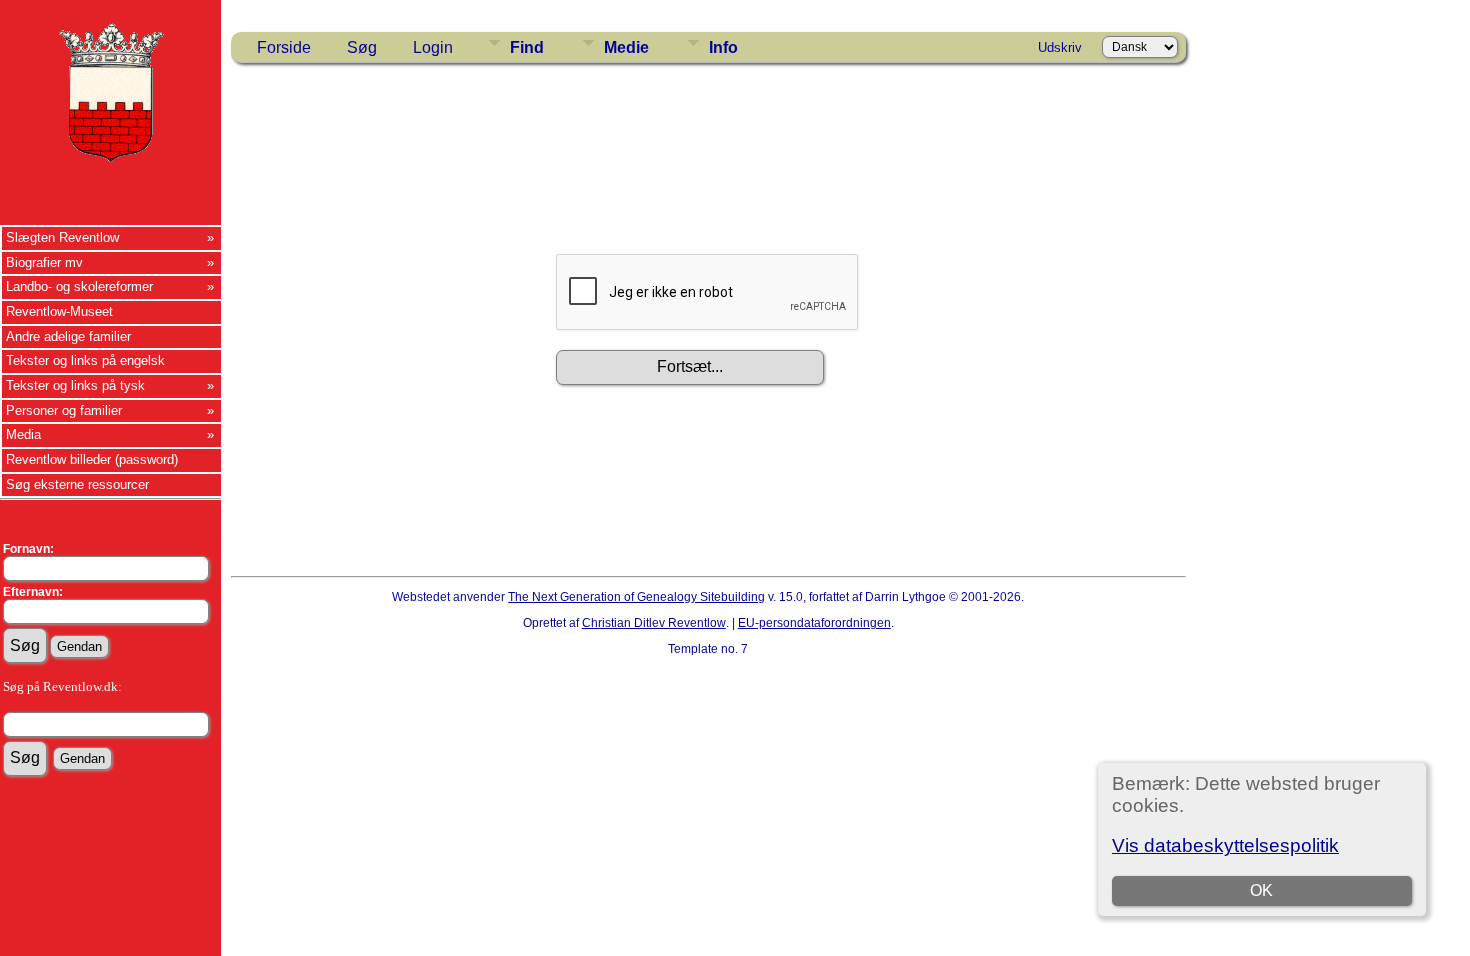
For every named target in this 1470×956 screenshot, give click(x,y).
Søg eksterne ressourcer (77, 484)
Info (723, 47)
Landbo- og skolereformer (79, 286)
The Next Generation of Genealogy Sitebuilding (636, 597)
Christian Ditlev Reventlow (654, 623)
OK (1261, 890)
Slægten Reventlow (62, 237)
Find (527, 47)
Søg (362, 47)
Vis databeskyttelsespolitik (1225, 845)
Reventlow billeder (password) (92, 459)
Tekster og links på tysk (75, 385)
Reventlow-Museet (59, 311)
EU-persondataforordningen (814, 623)
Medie (626, 47)
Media (23, 434)
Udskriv (1060, 47)
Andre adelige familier (68, 336)
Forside (284, 47)
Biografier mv (44, 262)
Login (433, 47)
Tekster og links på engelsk (85, 360)
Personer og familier (64, 410)
